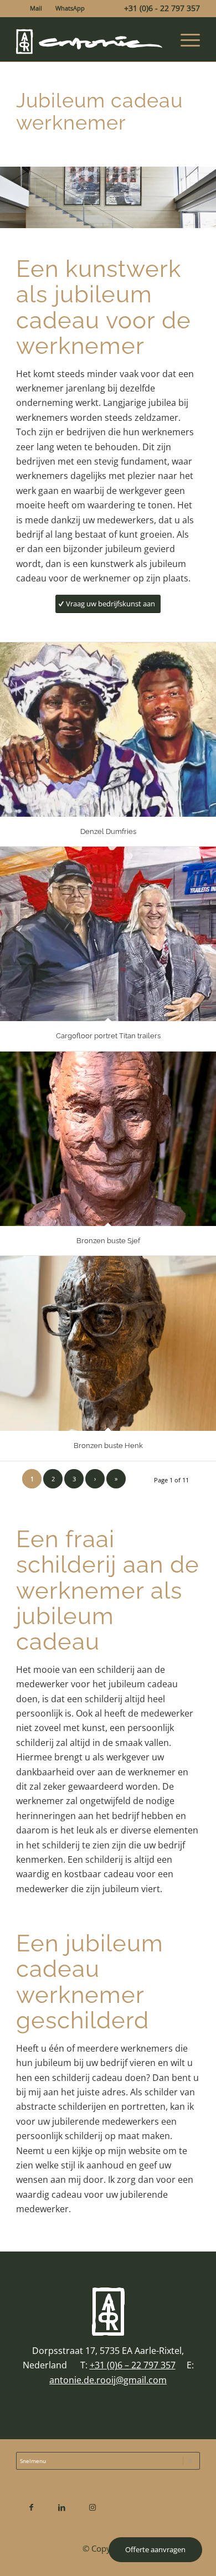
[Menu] (185, 39)
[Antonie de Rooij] (89, 39)
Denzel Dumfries (108, 831)
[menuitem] (36, 8)
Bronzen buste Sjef (108, 1241)
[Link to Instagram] (92, 2507)
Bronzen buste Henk (108, 1446)
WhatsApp (70, 8)
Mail (36, 8)
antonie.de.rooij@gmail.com (108, 2380)
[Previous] (10, 198)
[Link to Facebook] (31, 2507)
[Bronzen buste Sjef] (108, 1139)
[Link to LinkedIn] (62, 2507)
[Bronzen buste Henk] (108, 1343)
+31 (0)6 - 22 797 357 (162, 8)
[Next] (206, 198)
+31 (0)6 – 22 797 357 (133, 2365)
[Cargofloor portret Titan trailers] (108, 934)
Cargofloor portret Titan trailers (108, 1036)
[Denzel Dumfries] (108, 730)
